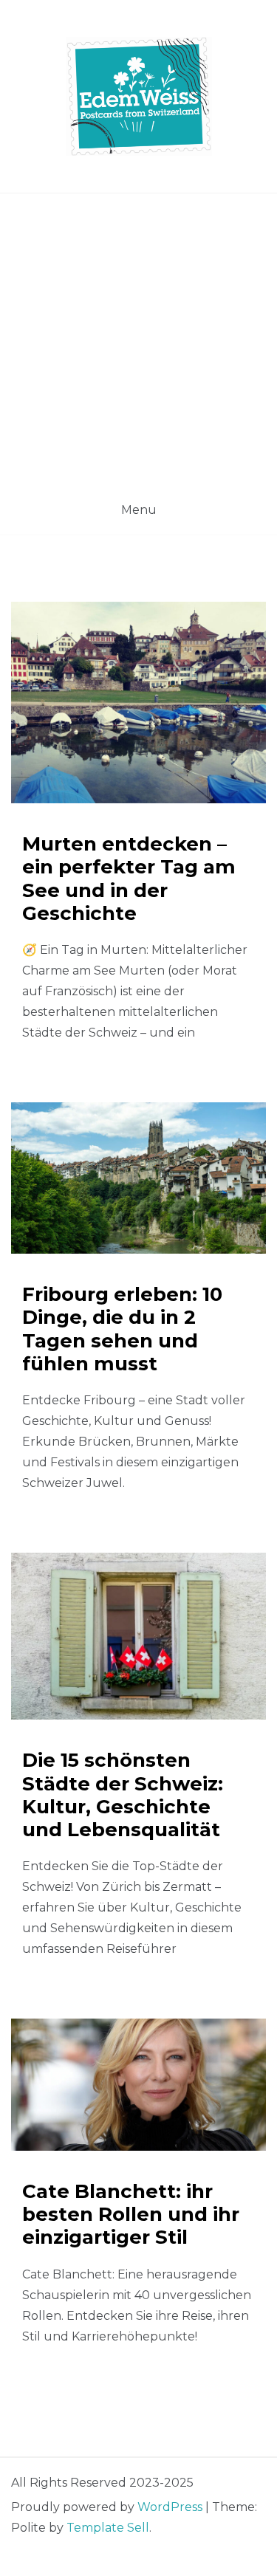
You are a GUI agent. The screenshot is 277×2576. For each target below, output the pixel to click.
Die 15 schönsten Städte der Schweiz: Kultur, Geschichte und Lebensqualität (123, 1795)
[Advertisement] (138, 339)
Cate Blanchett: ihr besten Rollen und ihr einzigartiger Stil (131, 2214)
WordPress (170, 2507)
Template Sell (108, 2528)
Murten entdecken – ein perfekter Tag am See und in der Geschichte (129, 879)
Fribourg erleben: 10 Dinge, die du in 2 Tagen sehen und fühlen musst (122, 1329)
